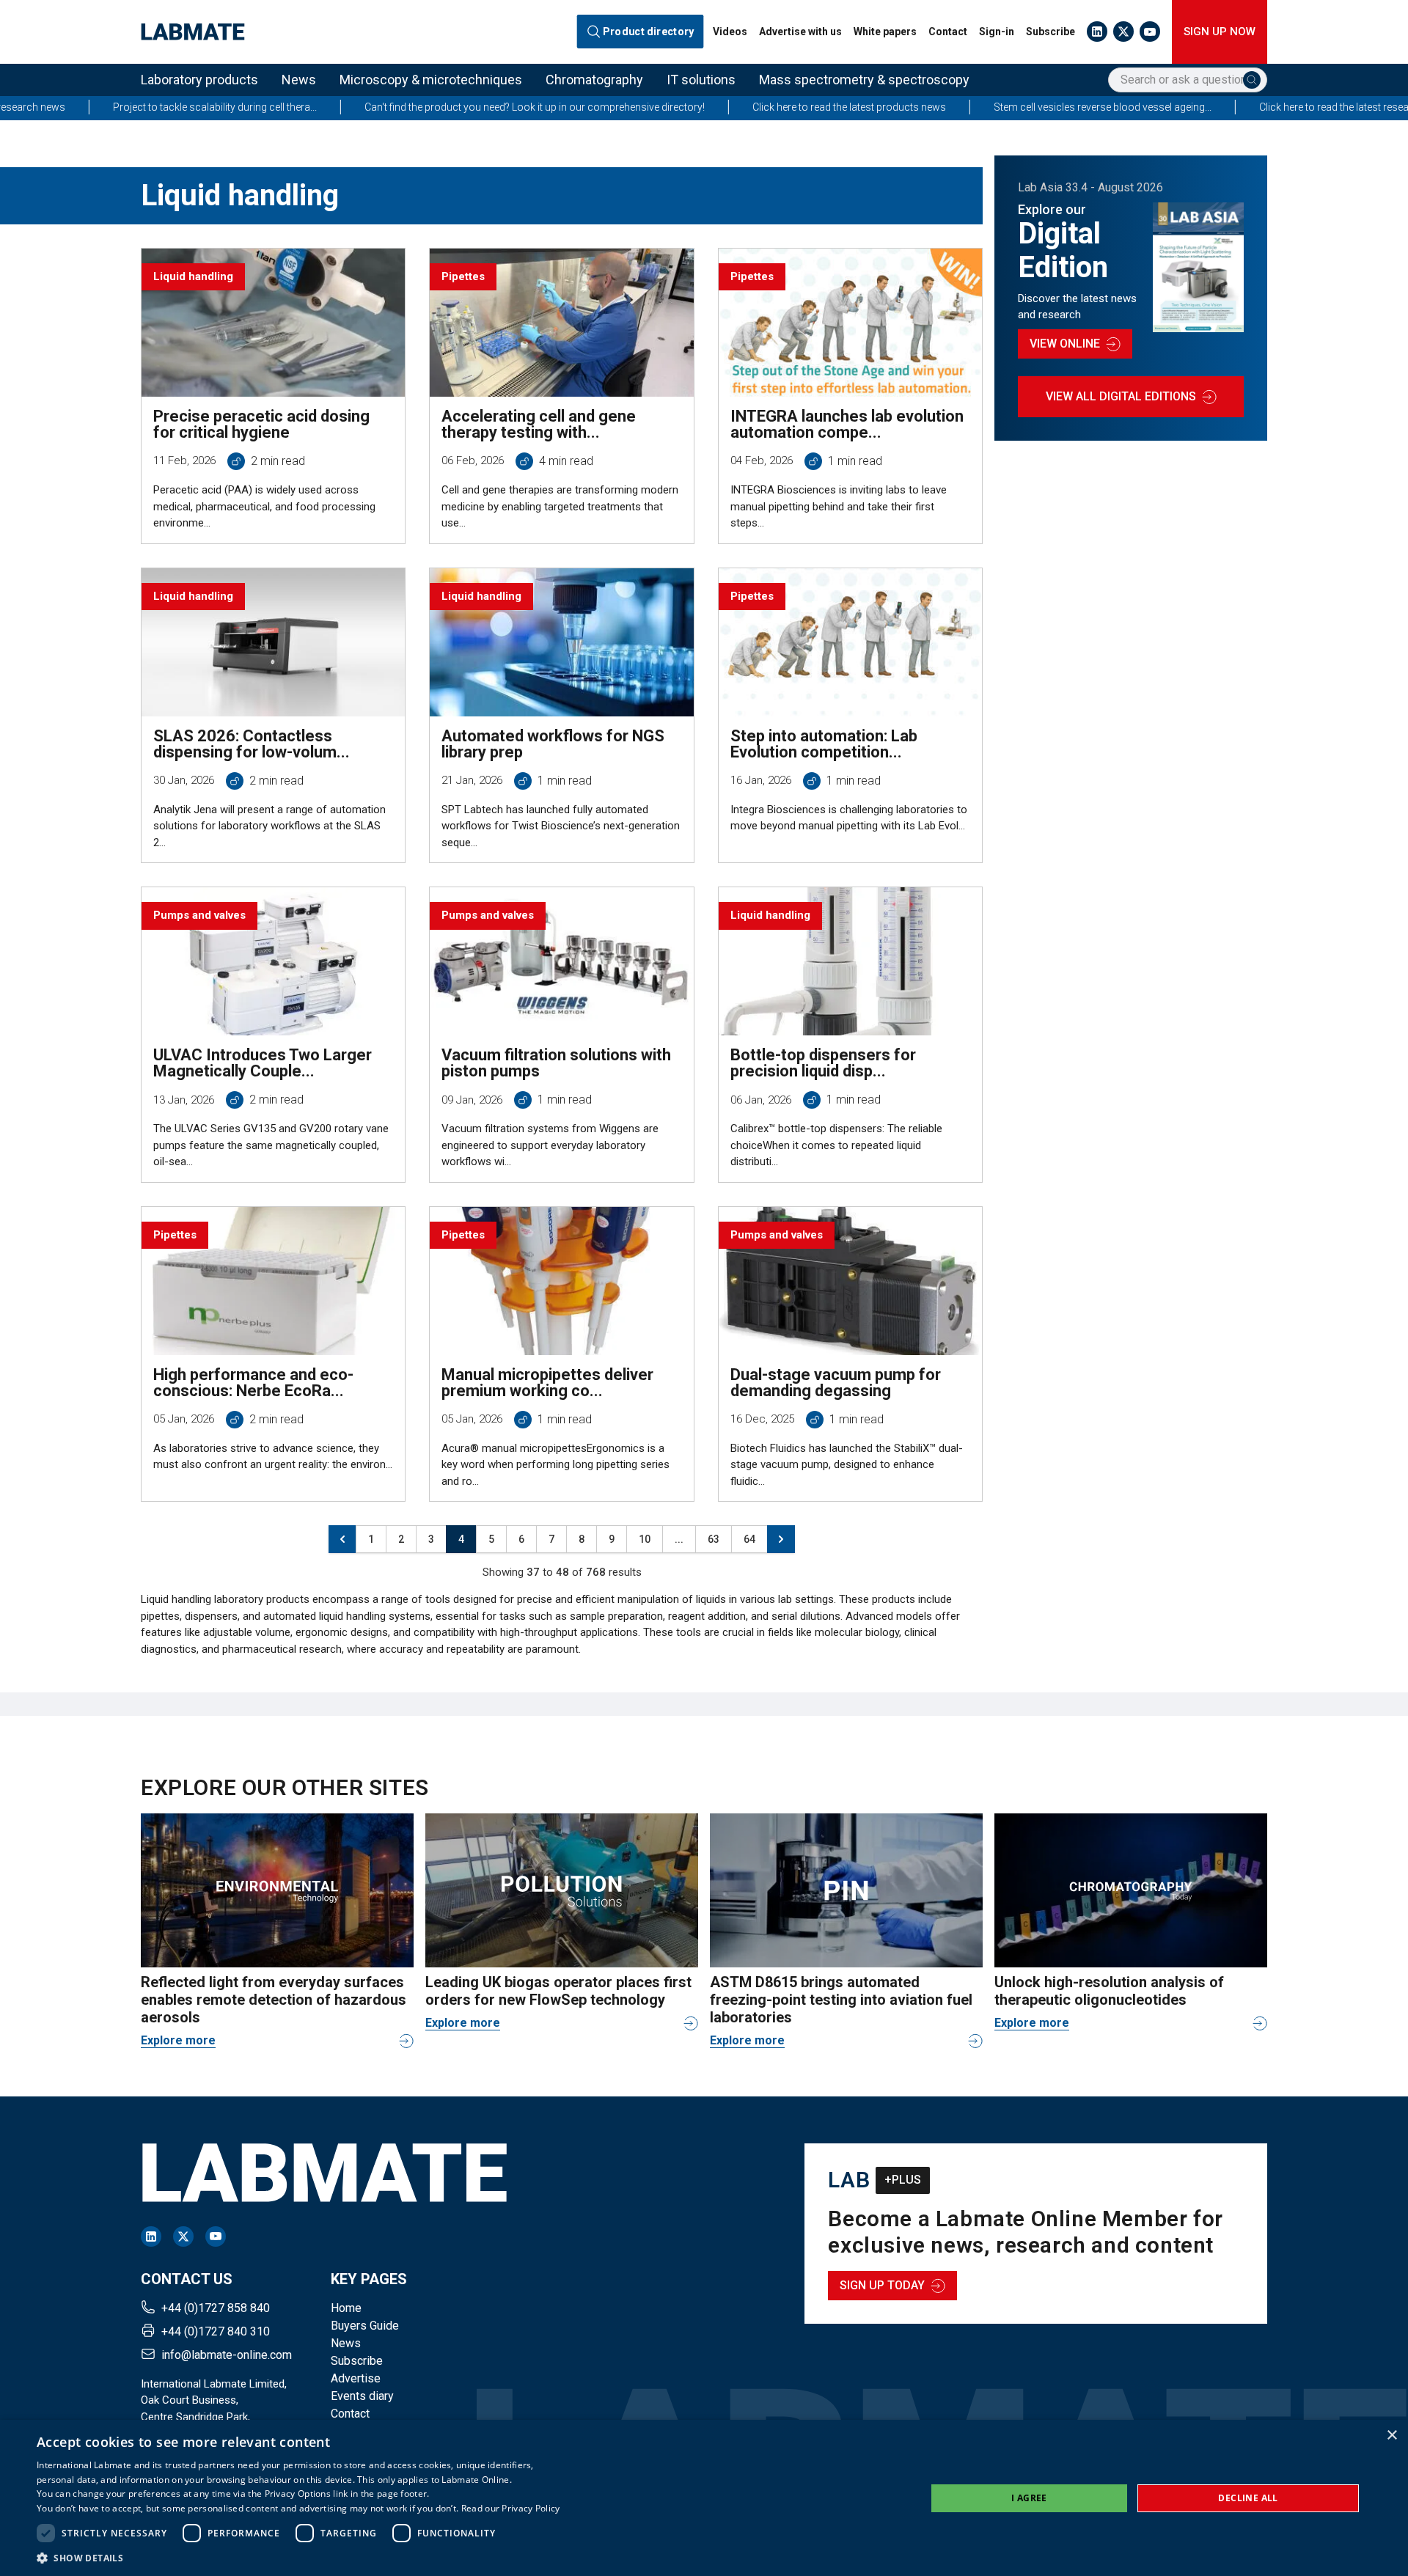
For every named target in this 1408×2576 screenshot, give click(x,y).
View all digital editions (1121, 396)
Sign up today (882, 2285)
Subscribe (1050, 32)
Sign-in (997, 32)
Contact (948, 32)
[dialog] (704, 2498)
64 (749, 1539)
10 (645, 1539)
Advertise (356, 2378)
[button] (298, 2558)
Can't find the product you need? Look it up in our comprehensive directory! (410, 107)
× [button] (1391, 2436)
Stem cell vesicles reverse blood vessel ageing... (978, 107)
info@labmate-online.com (227, 2355)
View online (1065, 344)
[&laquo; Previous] (342, 1539)
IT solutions (701, 80)
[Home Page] (193, 32)
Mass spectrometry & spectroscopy (864, 80)
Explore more (178, 2040)
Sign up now (1220, 32)
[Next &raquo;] (781, 1539)
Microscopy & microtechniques (431, 80)
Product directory (648, 32)
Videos (730, 32)
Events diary (362, 2396)
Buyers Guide (365, 2326)
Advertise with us (800, 32)
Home (346, 2308)
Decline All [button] (1248, 2498)
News (299, 80)
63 (714, 1539)
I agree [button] (1029, 2498)
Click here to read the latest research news (1231, 107)
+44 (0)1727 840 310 (216, 2331)
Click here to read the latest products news (725, 107)
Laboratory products (199, 80)
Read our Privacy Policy (511, 2508)
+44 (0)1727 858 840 (216, 2308)
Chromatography (594, 80)
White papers (885, 32)
